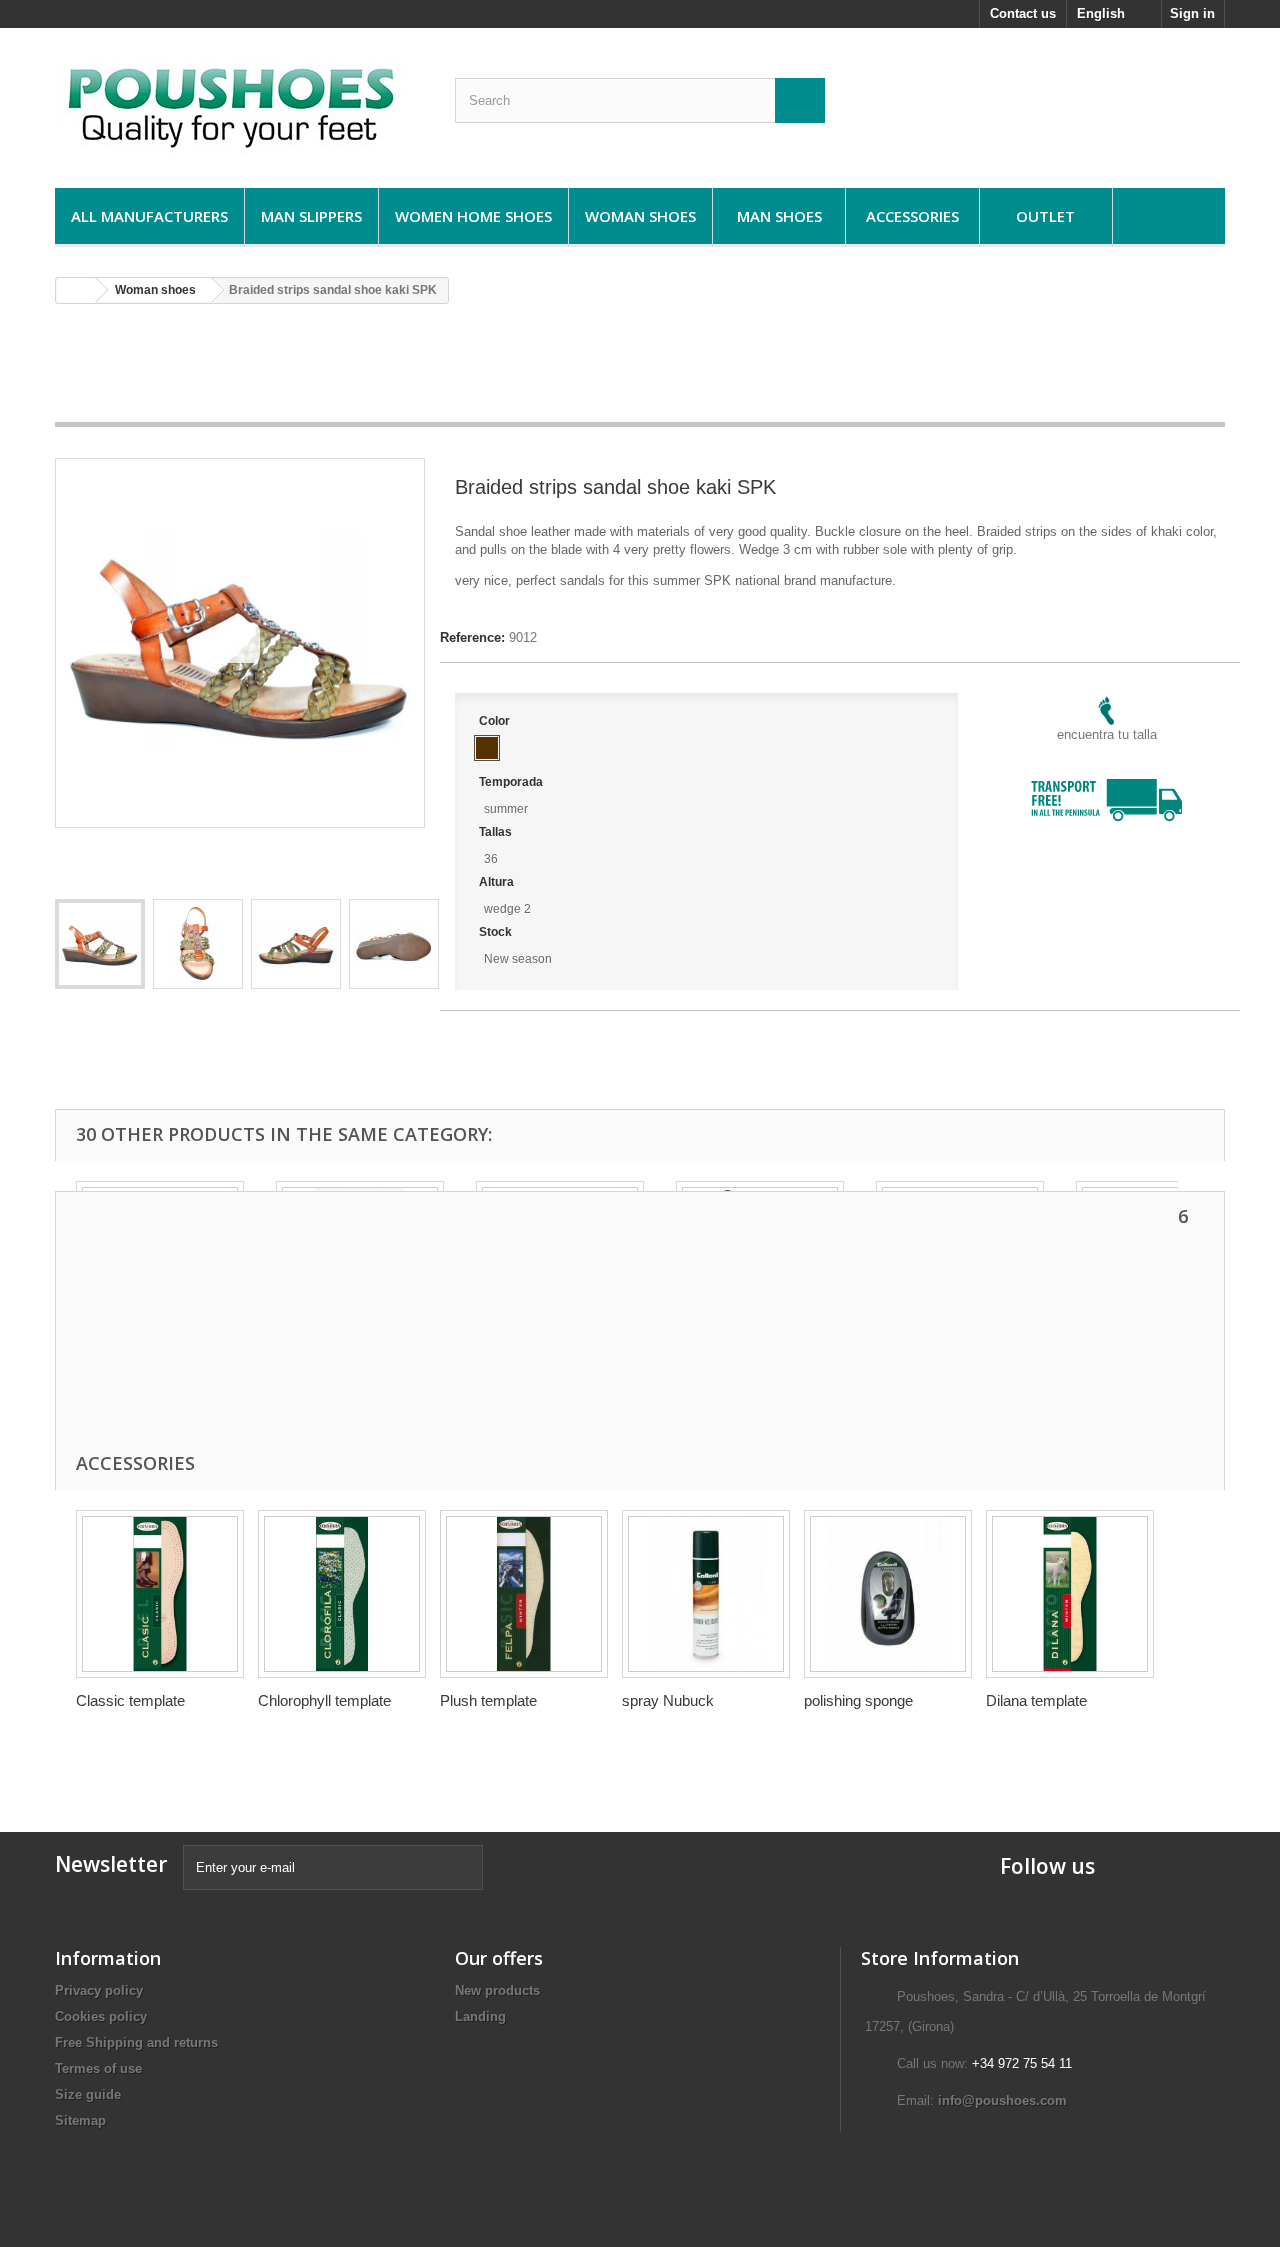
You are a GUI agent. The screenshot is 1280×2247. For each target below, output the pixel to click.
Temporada (512, 782)
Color (496, 721)
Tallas (497, 832)
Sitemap (80, 2120)
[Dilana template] (1070, 1594)
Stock (497, 932)
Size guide (88, 2094)
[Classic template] (160, 1594)
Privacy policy (99, 1990)
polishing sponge (858, 1700)
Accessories (912, 216)
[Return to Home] (76, 290)
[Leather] (487, 748)
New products (497, 1990)
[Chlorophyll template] (342, 1594)
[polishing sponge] (888, 1594)
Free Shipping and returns (136, 2042)
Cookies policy (101, 2016)
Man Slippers (311, 216)
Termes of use (98, 2068)
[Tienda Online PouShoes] (240, 103)
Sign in (1192, 13)
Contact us (1023, 13)
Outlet (1045, 216)
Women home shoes (473, 216)
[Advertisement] (640, 370)
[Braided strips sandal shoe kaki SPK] (100, 944)
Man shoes (779, 216)
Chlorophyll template (324, 1700)
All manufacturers (149, 216)
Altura (498, 882)
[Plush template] (524, 1594)
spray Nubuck (668, 1700)
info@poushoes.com (1002, 2100)
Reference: (472, 637)
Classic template (130, 1700)
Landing (480, 2016)
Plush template (488, 1700)
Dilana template (1036, 1700)
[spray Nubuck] (706, 1594)
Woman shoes (640, 216)
